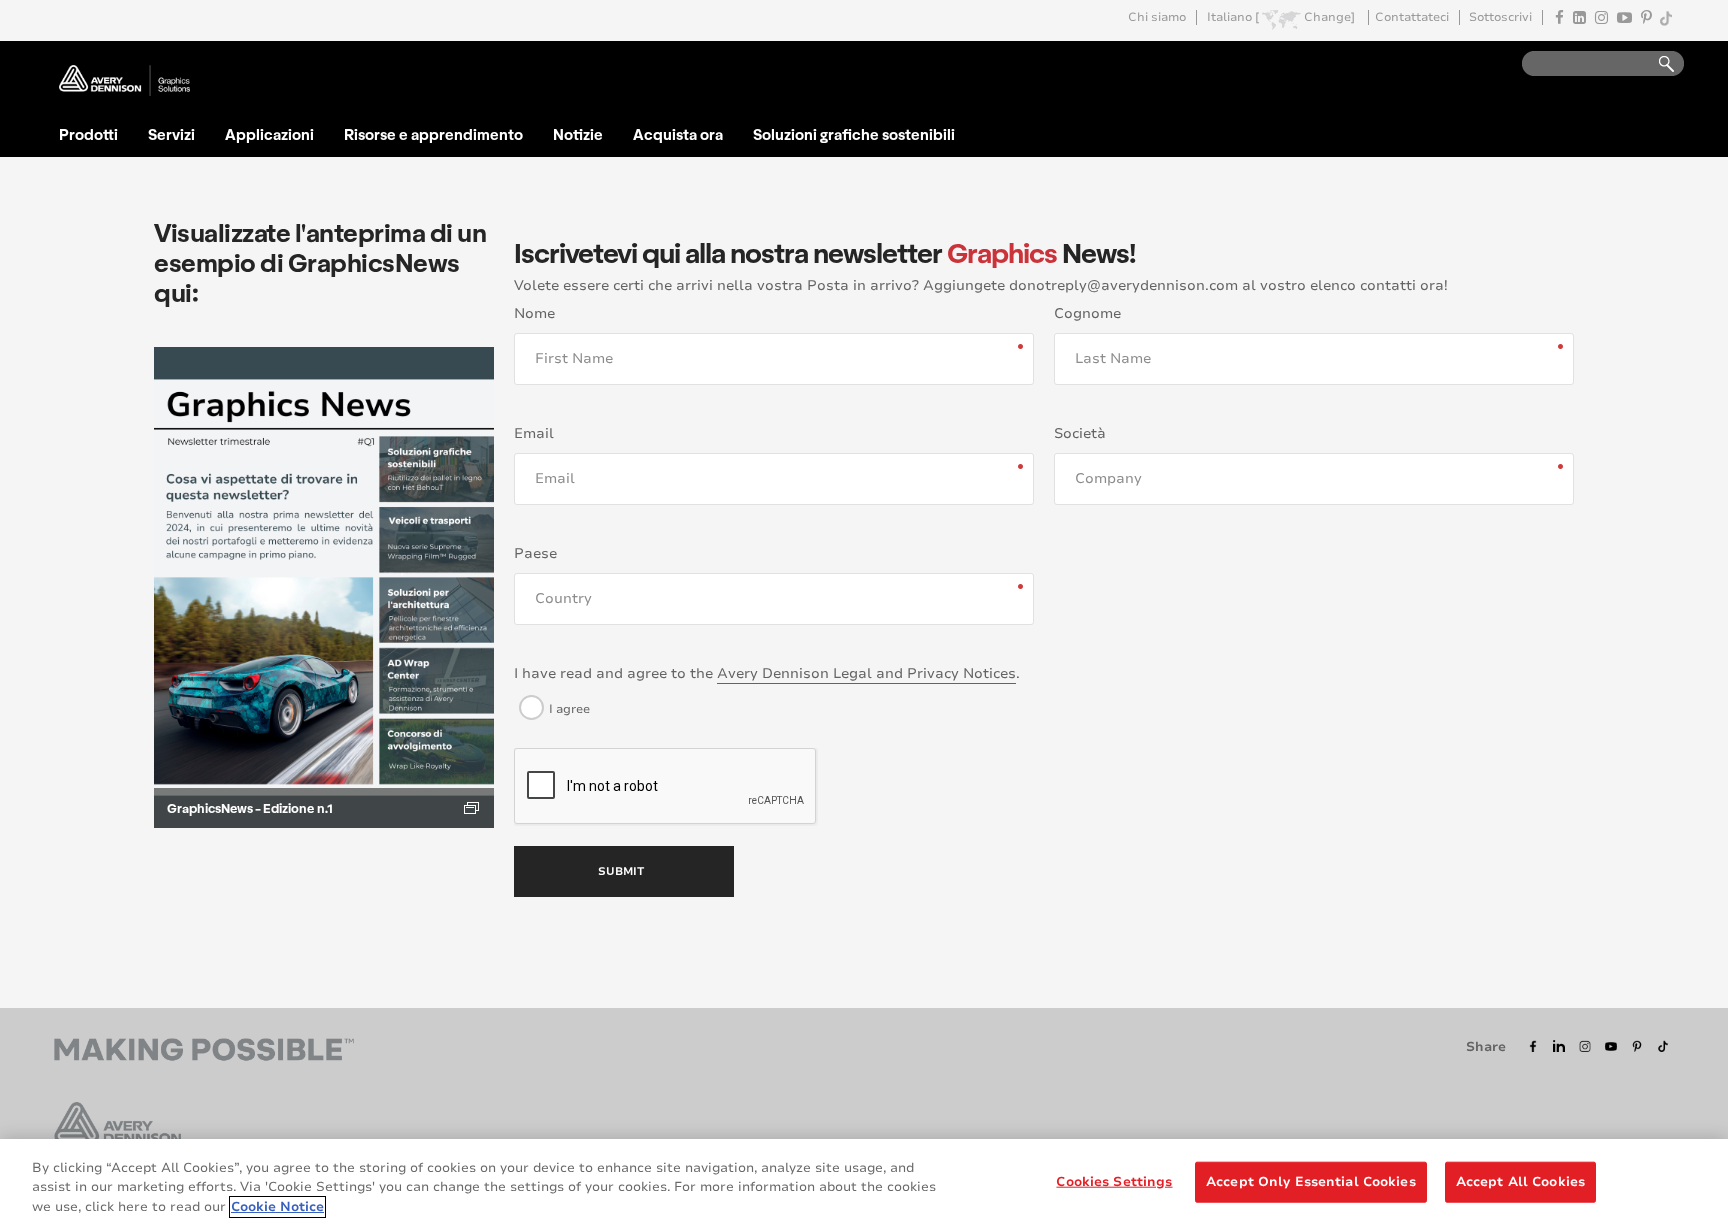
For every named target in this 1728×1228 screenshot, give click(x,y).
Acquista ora (678, 134)
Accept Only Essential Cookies (1311, 1181)
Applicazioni (269, 134)
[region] (864, 1183)
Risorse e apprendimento (433, 134)
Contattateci (1412, 17)
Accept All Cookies (1520, 1181)
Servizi (171, 134)
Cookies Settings (1114, 1181)
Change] (1329, 17)
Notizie (578, 134)
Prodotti (88, 134)
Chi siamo (1157, 17)
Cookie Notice (277, 1207)
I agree (569, 709)
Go (1657, 64)
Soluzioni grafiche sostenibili (854, 134)
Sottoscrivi (1500, 17)
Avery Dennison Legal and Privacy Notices (866, 673)
